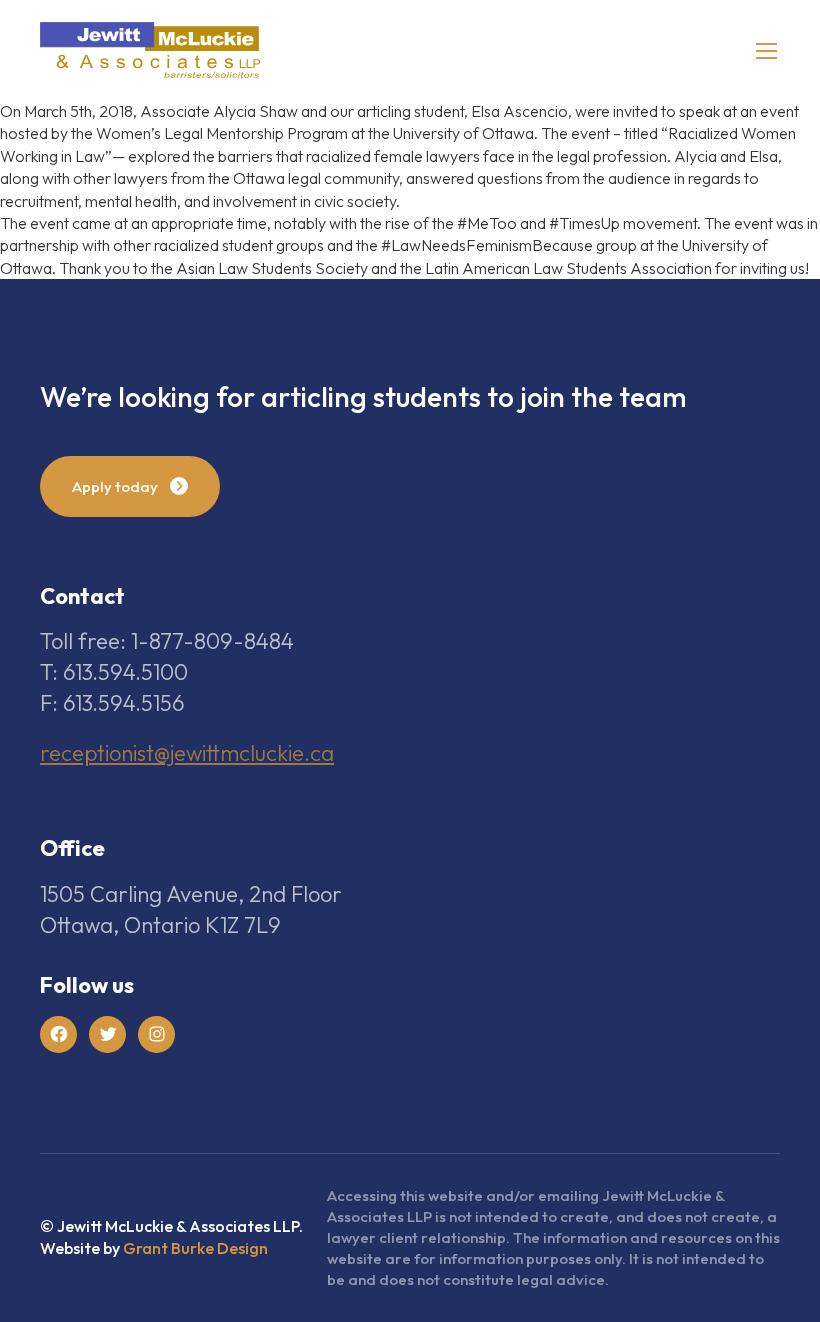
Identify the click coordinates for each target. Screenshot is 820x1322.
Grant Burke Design (195, 1248)
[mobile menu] (766, 50)
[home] (150, 50)
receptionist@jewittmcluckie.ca (187, 753)
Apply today (115, 486)
